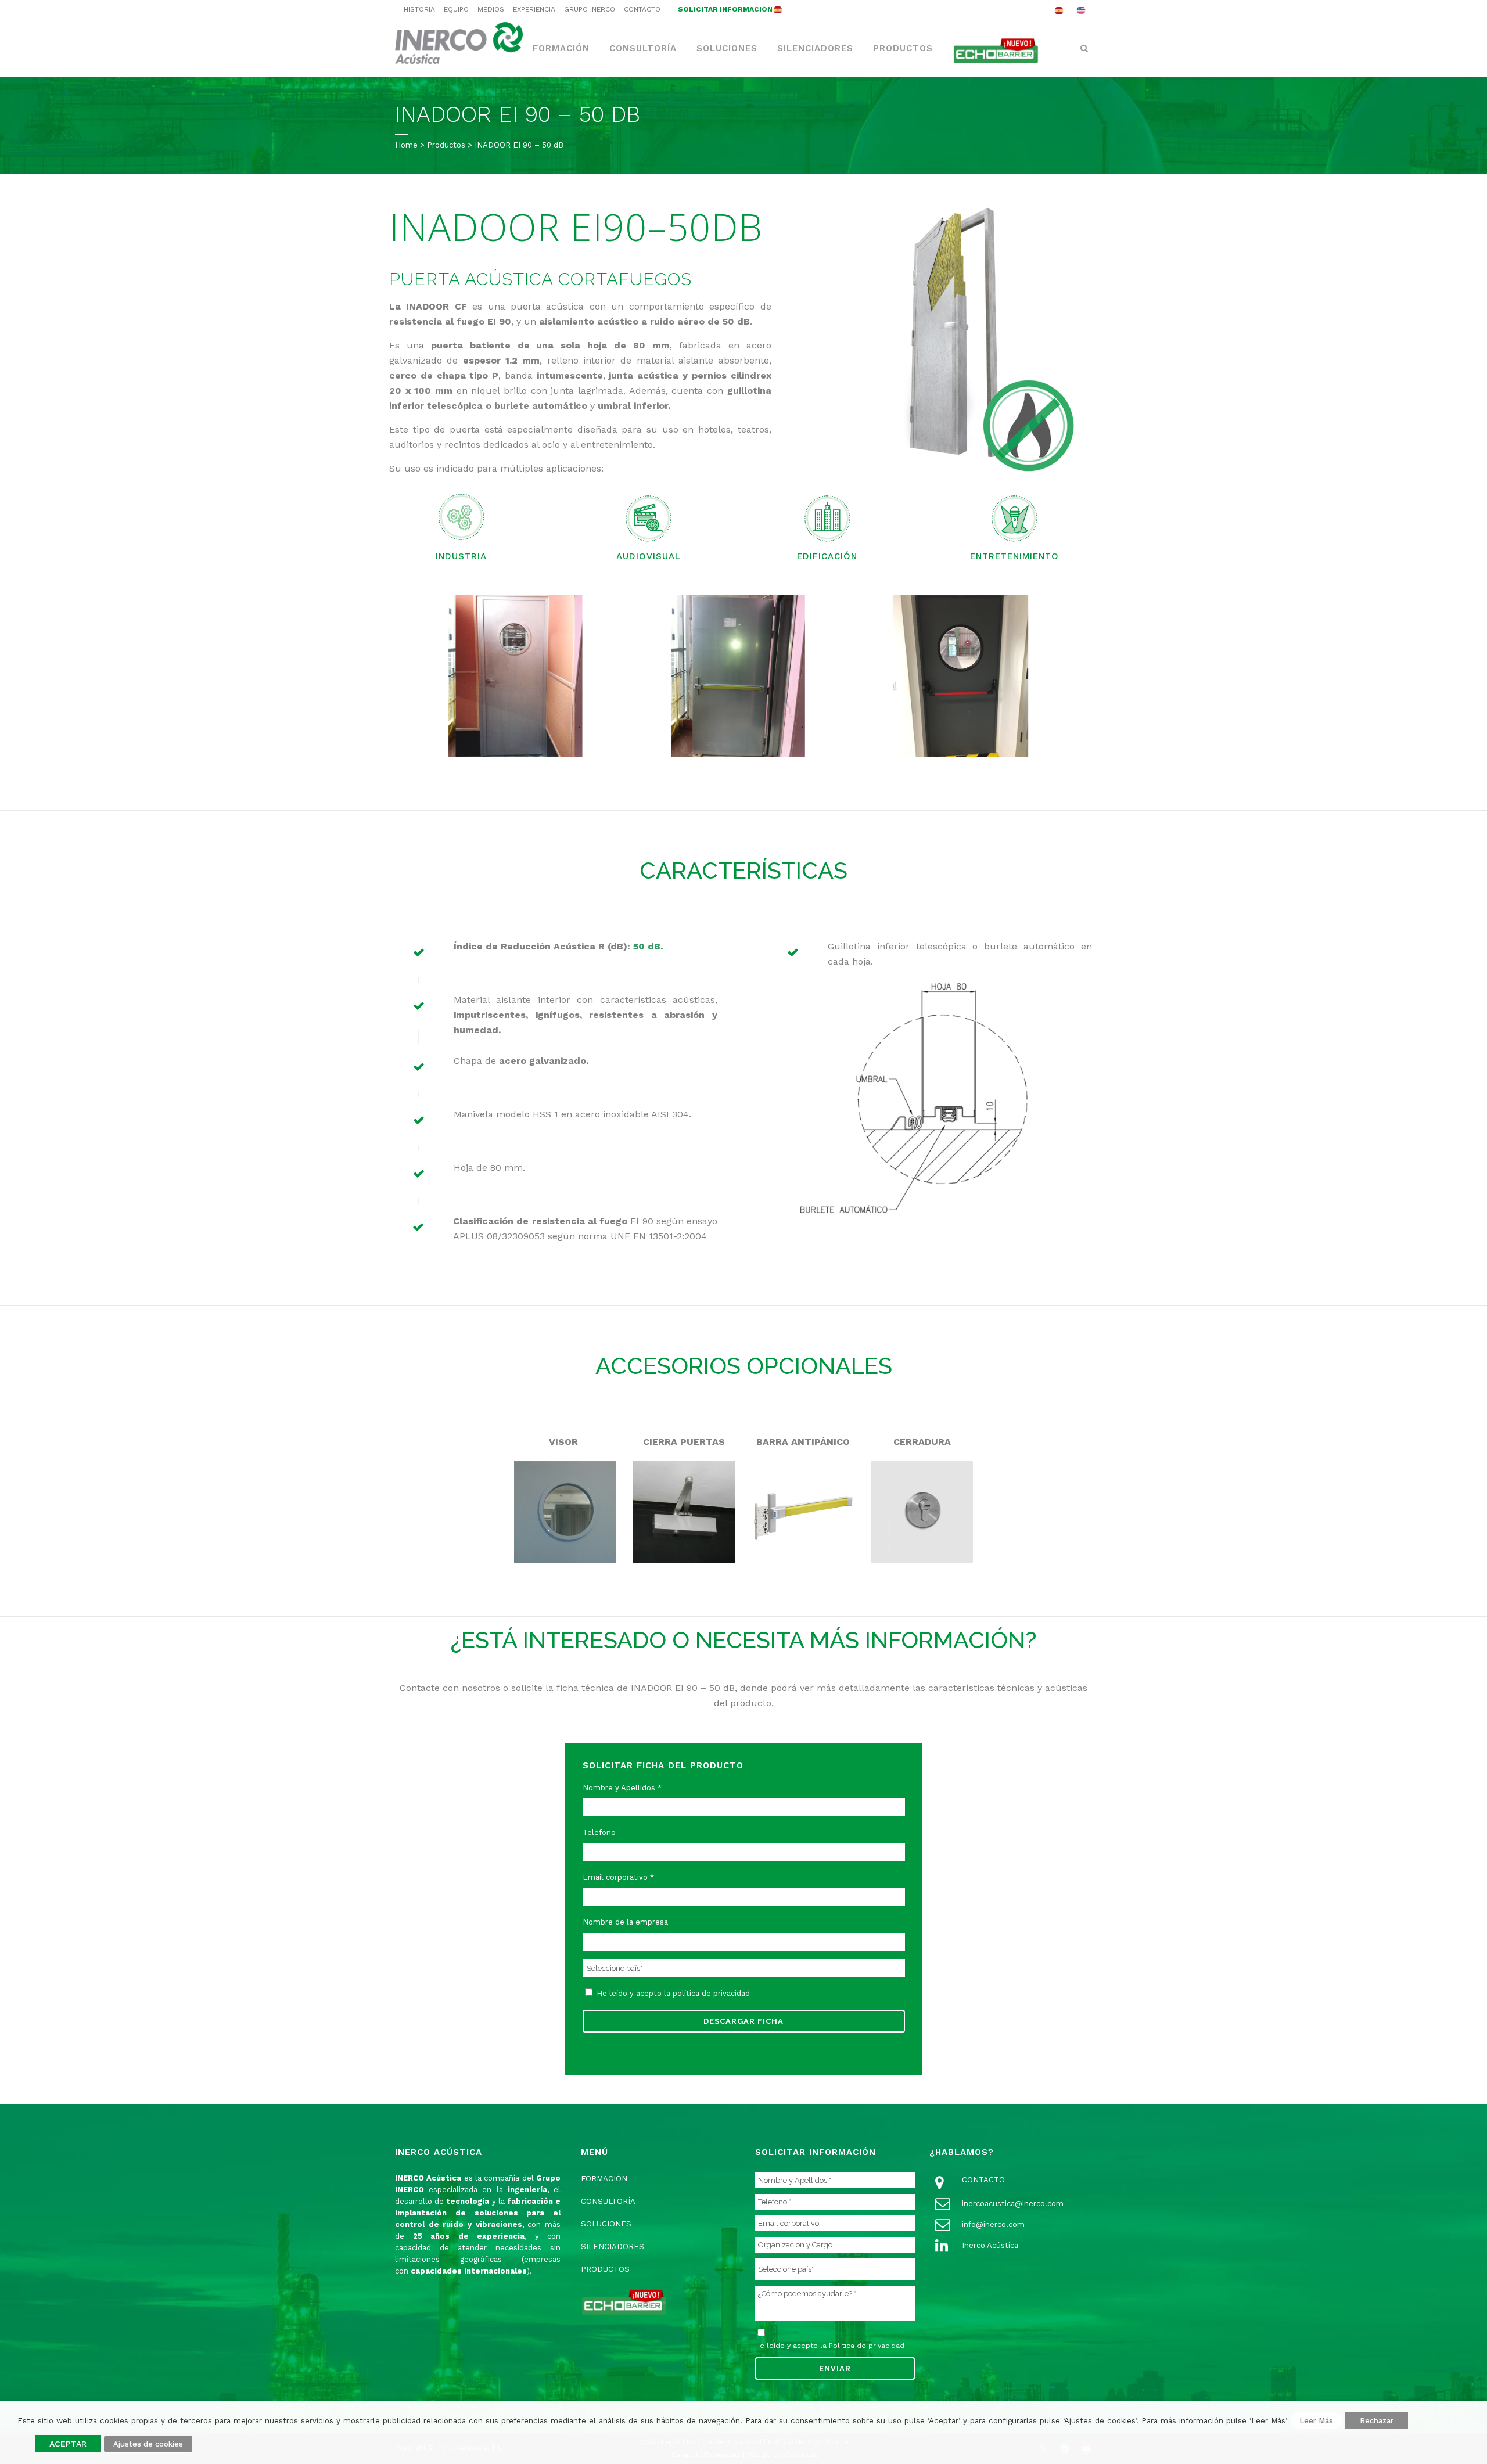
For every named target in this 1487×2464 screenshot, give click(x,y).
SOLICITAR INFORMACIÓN (725, 9)
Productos (446, 145)
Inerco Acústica (990, 2245)
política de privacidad (711, 1993)
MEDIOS (491, 9)
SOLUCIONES (606, 2224)
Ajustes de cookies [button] (148, 2444)
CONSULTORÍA (608, 2201)
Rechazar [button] (1377, 2421)
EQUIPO (456, 9)
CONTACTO (642, 9)
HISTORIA (419, 9)
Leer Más (1316, 2421)
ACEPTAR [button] (68, 2444)
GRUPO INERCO (590, 9)
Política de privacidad (867, 2346)
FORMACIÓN (604, 2179)
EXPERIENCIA (534, 9)
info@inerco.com (993, 2224)
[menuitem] (1059, 10)
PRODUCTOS (605, 2269)
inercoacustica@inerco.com (1013, 2204)
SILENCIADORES (613, 2247)
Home (406, 145)
